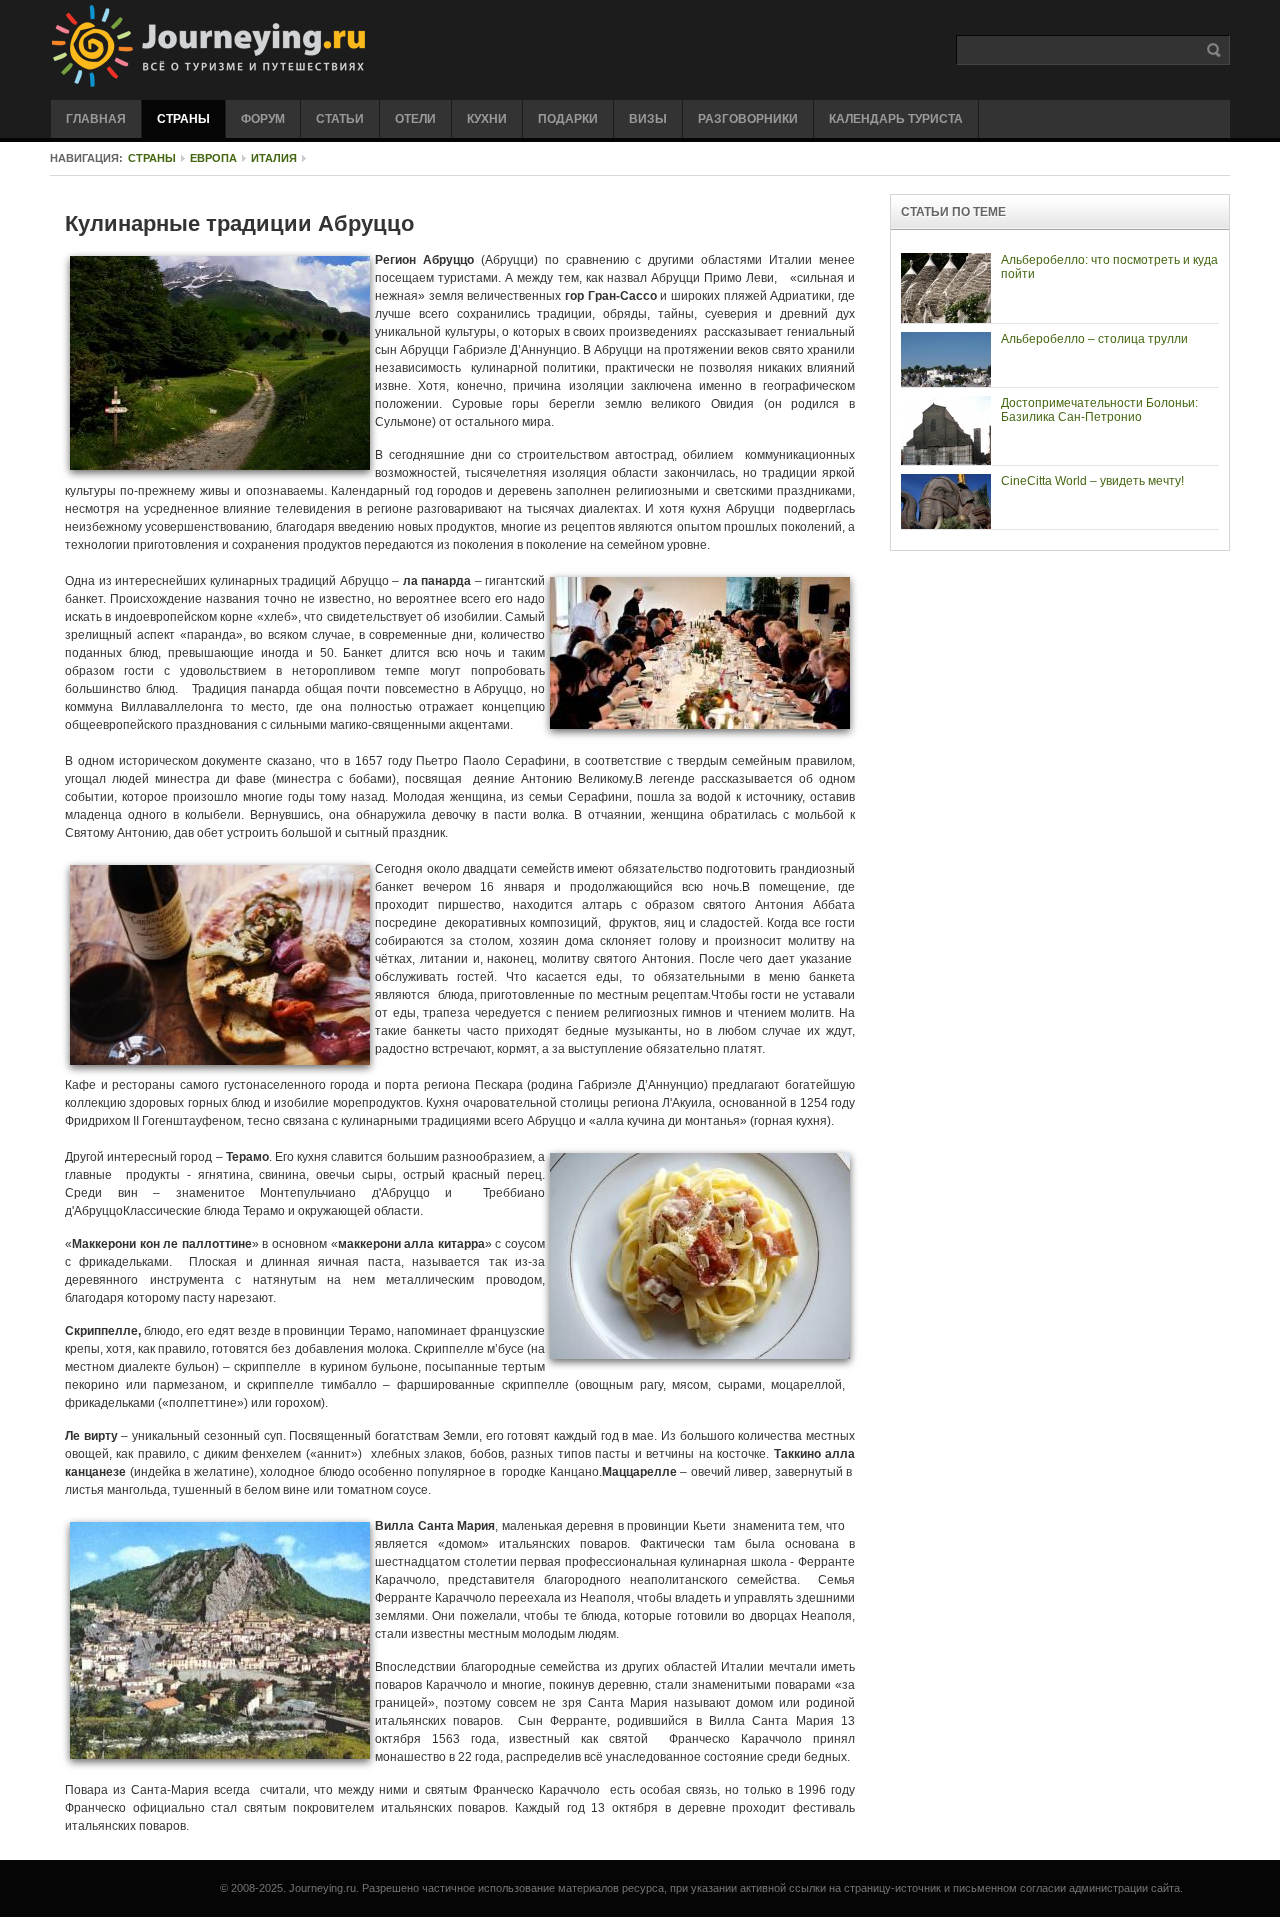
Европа (213, 158)
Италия (274, 158)
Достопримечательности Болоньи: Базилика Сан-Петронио (1099, 410)
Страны (152, 158)
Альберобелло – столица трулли (1094, 339)
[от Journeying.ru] (297, 46)
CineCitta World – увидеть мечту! (1092, 481)
